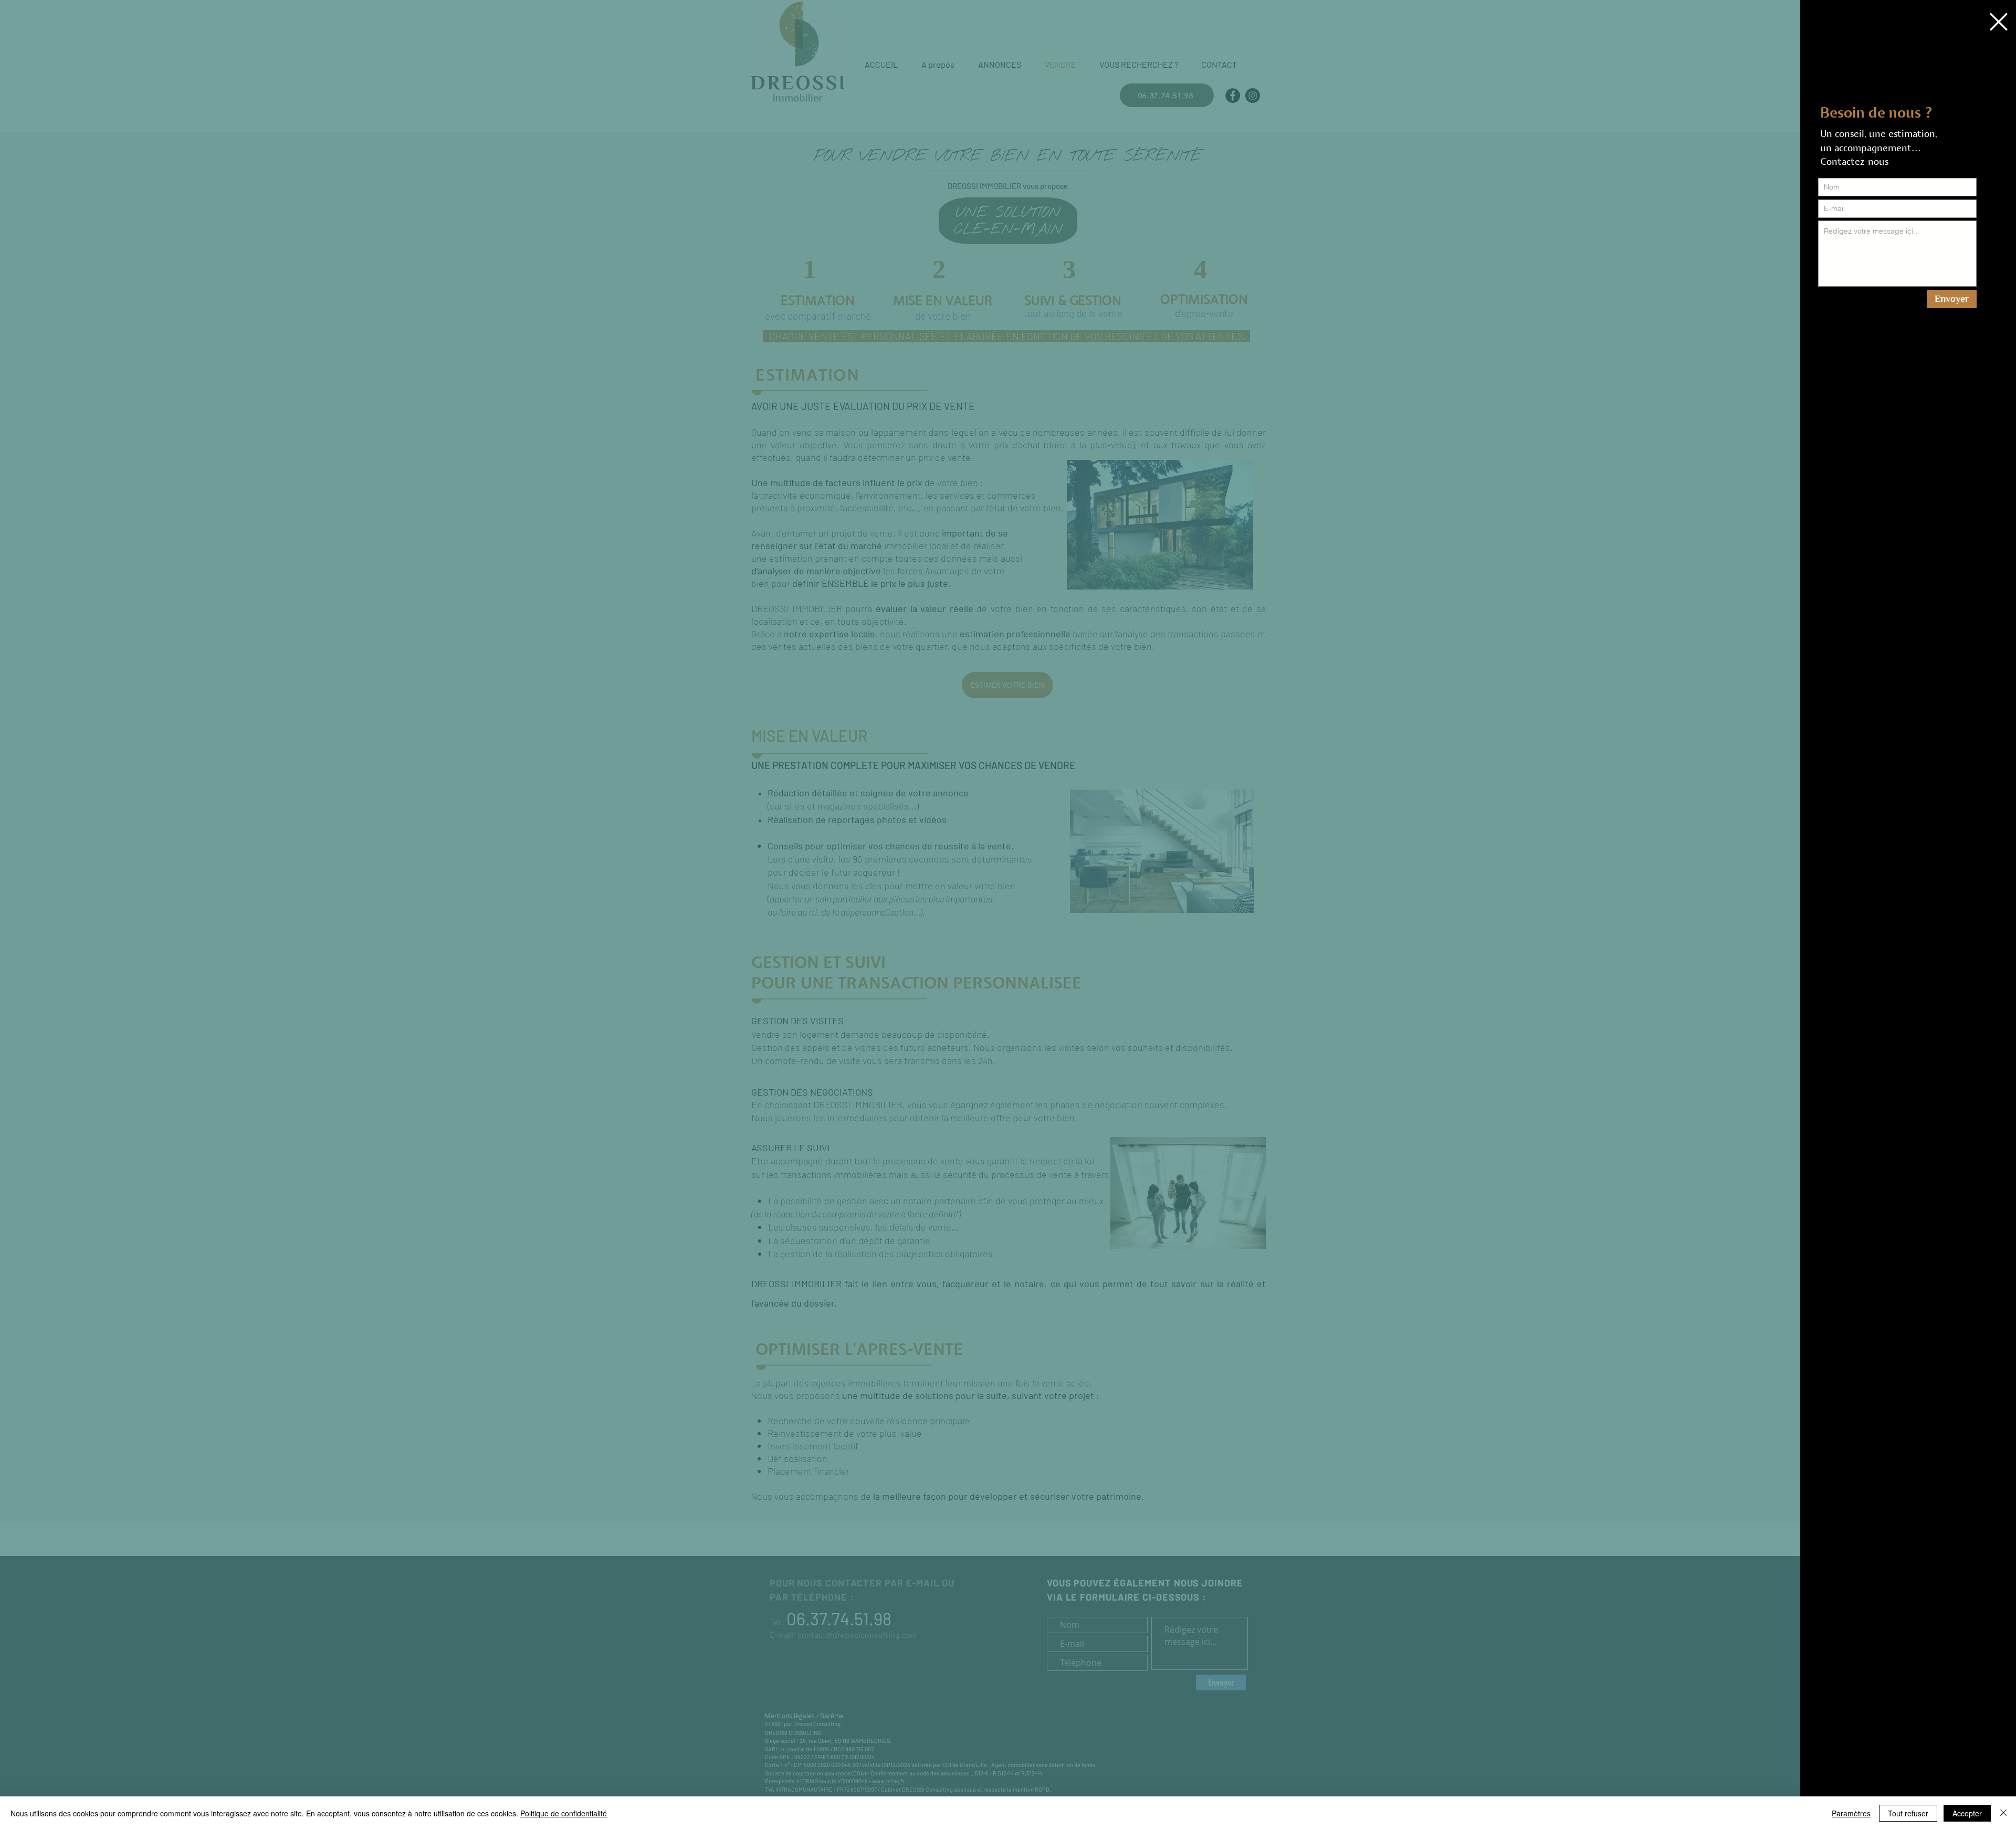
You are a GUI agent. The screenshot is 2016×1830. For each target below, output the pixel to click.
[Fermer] (2003, 1813)
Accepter (1967, 1813)
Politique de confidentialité (564, 1813)
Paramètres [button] (1851, 1813)
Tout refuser (1908, 1813)
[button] (1999, 22)
